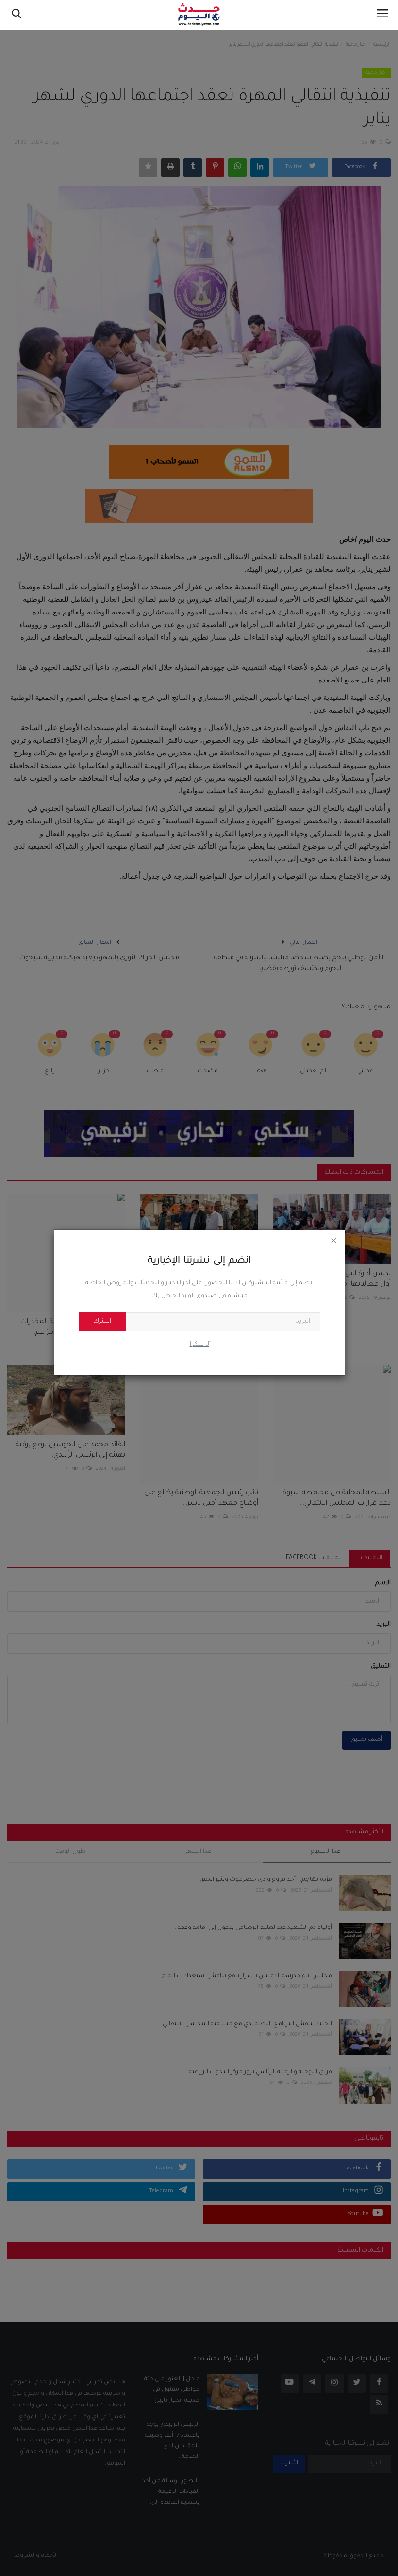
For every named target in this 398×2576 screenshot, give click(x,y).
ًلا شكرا (199, 1345)
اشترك (102, 1322)
